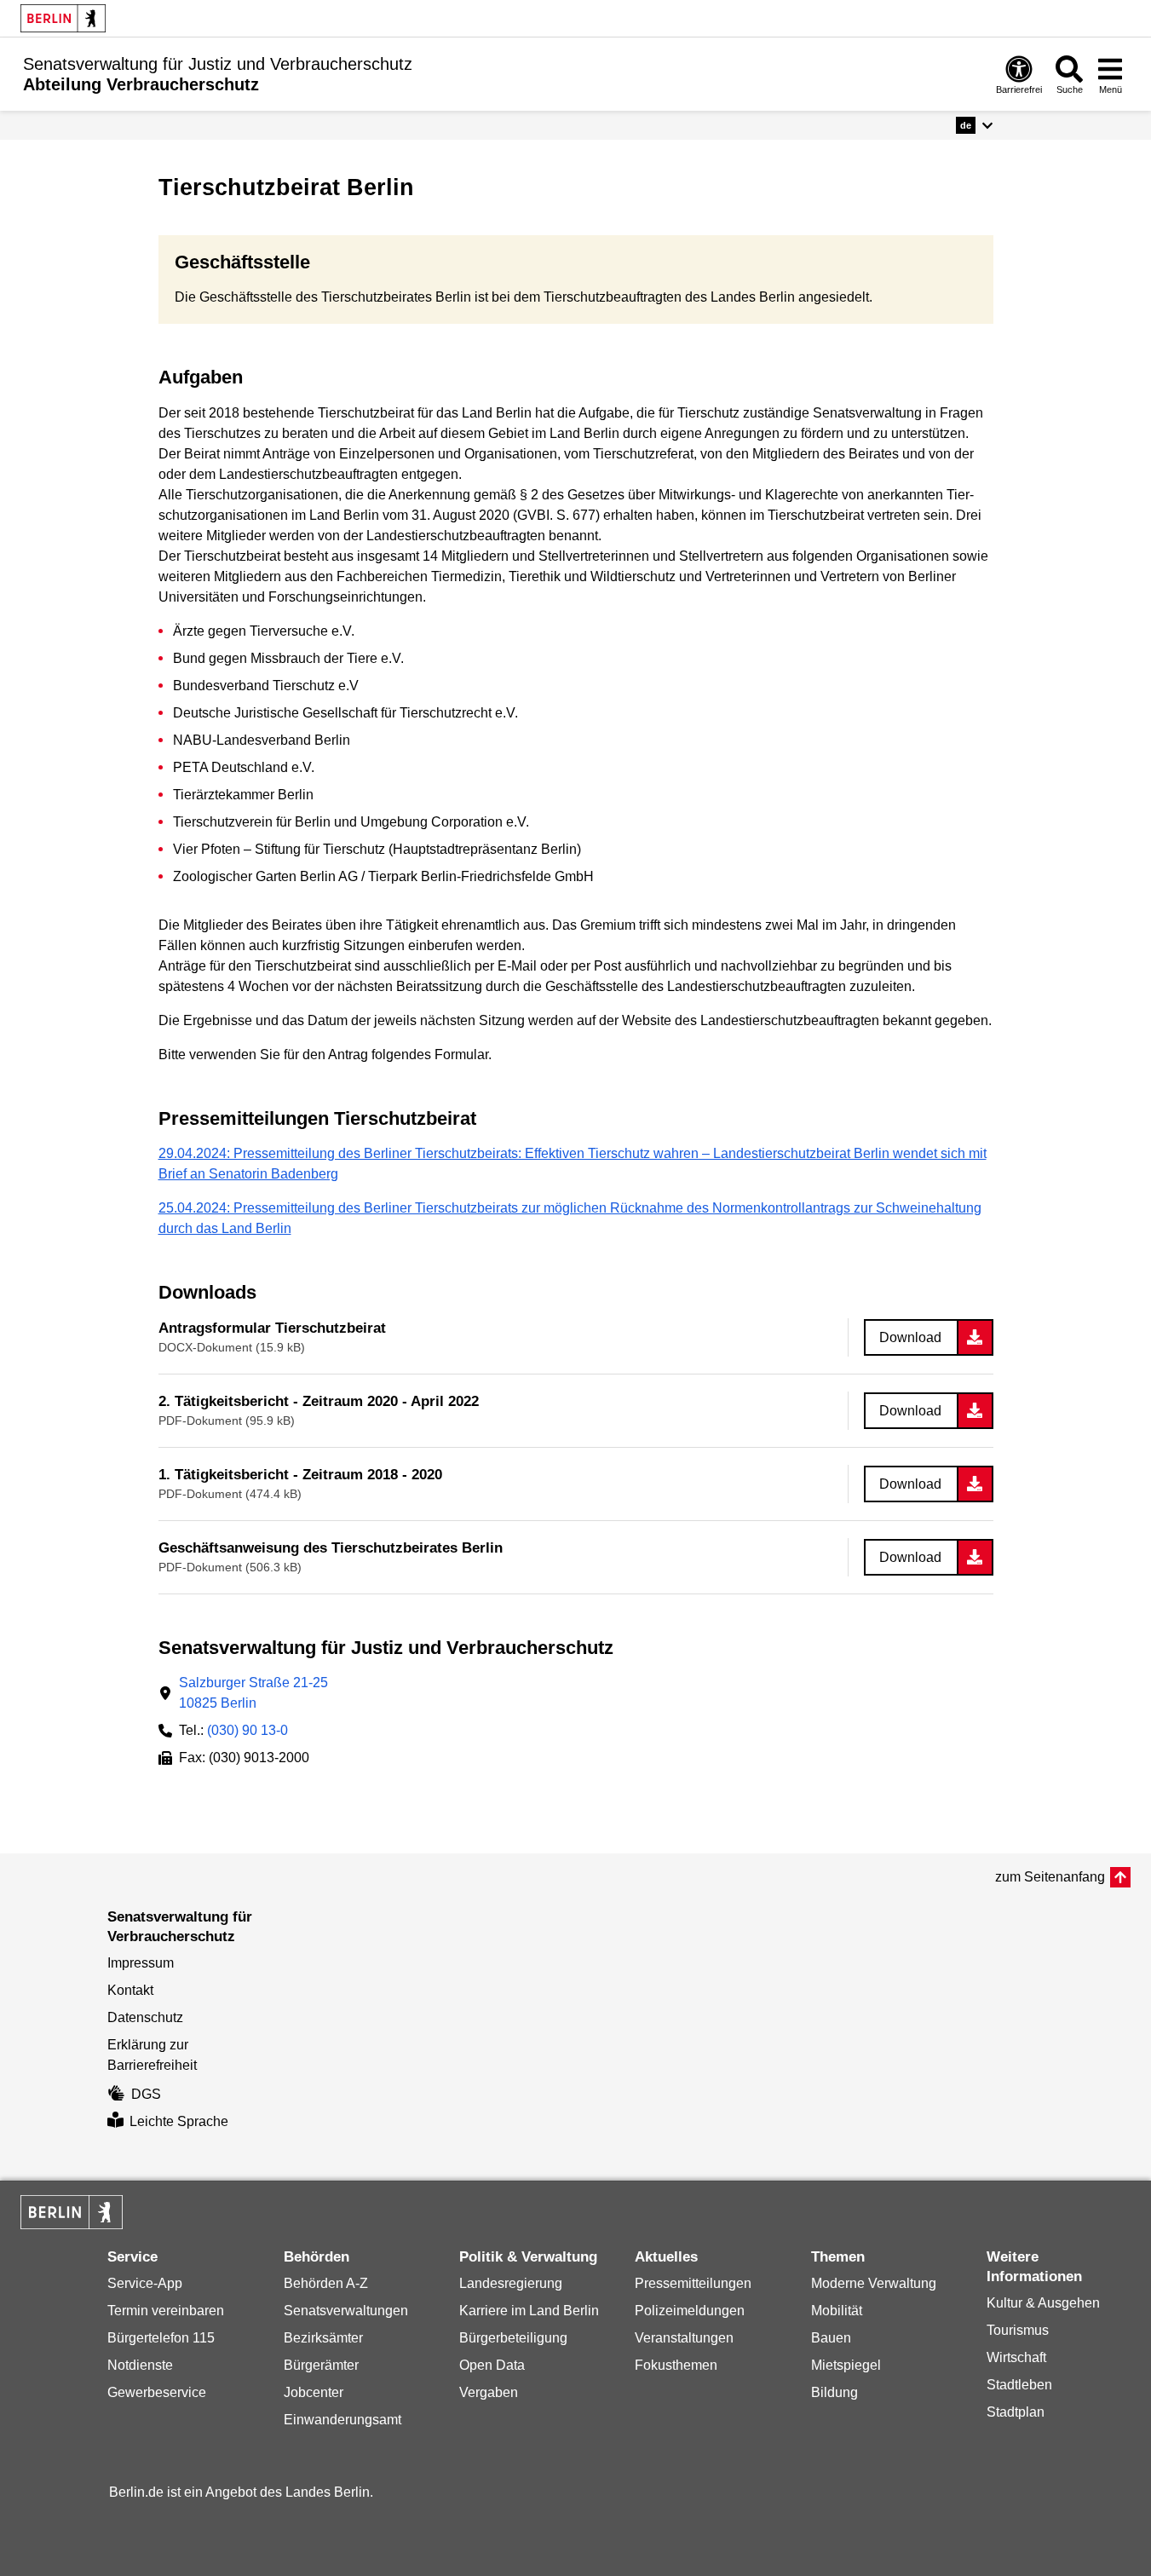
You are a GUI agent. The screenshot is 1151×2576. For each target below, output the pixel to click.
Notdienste (140, 2365)
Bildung (834, 2392)
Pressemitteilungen (693, 2283)
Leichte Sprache (179, 2121)
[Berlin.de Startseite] (63, 18)
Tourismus (1018, 2330)
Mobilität (837, 2311)
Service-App (145, 2283)
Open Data (492, 2365)
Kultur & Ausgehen (1043, 2303)
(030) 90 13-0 (247, 1730)
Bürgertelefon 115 (161, 2338)
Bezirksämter (323, 2338)
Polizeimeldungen (690, 2311)
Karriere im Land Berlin (529, 2311)
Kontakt (130, 1990)
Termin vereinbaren (166, 2311)
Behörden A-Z (326, 2283)
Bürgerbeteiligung (513, 2338)
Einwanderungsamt (342, 2420)
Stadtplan (1016, 2412)
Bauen (831, 2338)
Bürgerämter (321, 2365)
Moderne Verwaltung (874, 2283)
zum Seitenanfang (1050, 1877)
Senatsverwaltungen (346, 2311)
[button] (974, 125)
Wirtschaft (1016, 2357)
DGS (146, 2094)
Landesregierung (511, 2283)
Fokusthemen (676, 2365)
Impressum (141, 1963)
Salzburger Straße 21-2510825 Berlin (253, 1693)
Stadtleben (1019, 2385)
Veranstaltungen (684, 2338)
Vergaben (489, 2392)
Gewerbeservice (157, 2392)
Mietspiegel (846, 2365)
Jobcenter (314, 2392)
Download (910, 1337)
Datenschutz (145, 2017)
